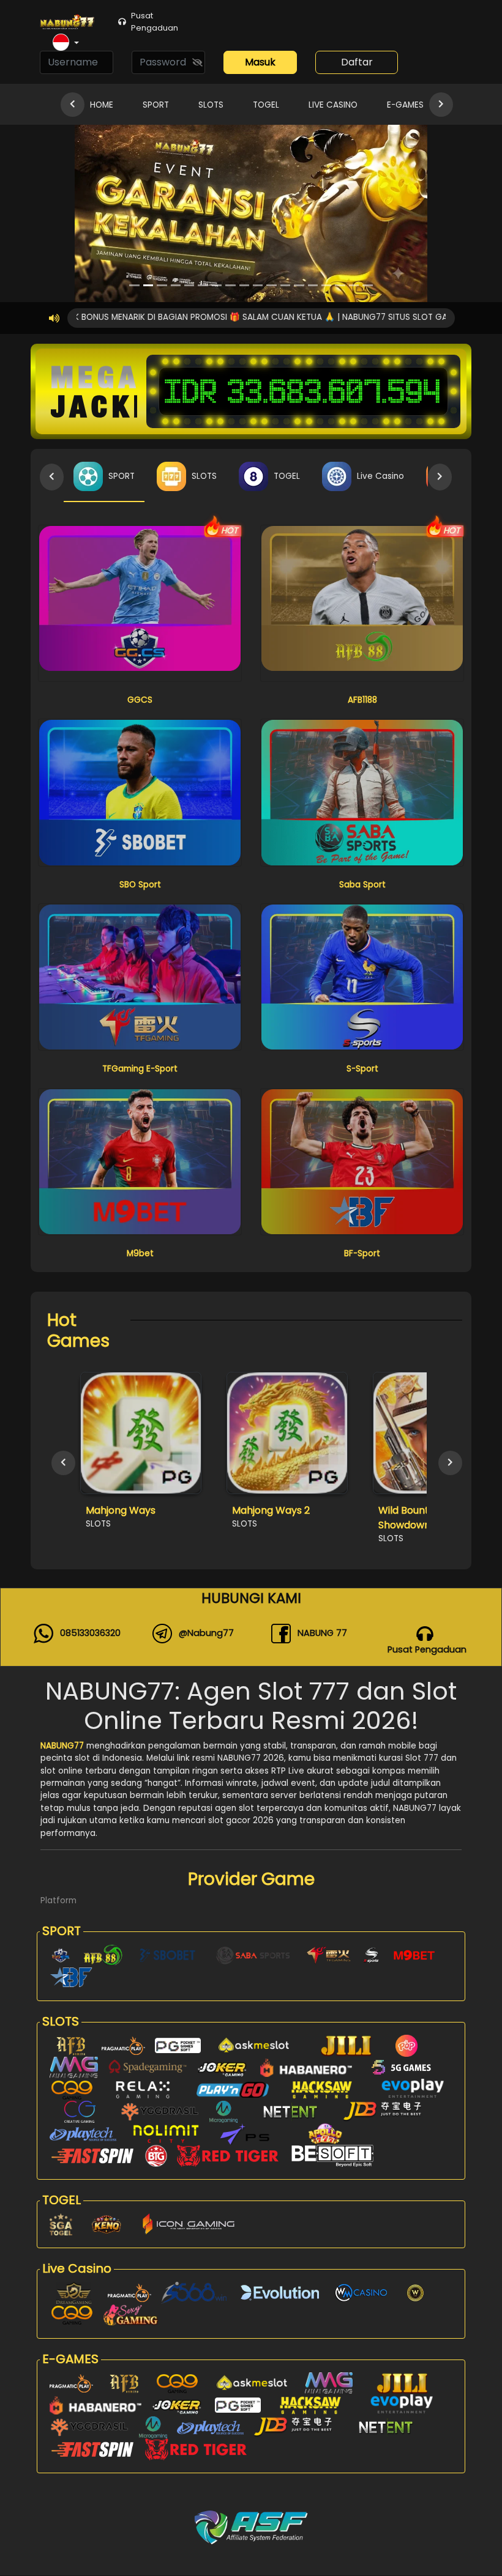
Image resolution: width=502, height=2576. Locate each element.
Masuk (260, 62)
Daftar (357, 62)
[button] (66, 43)
